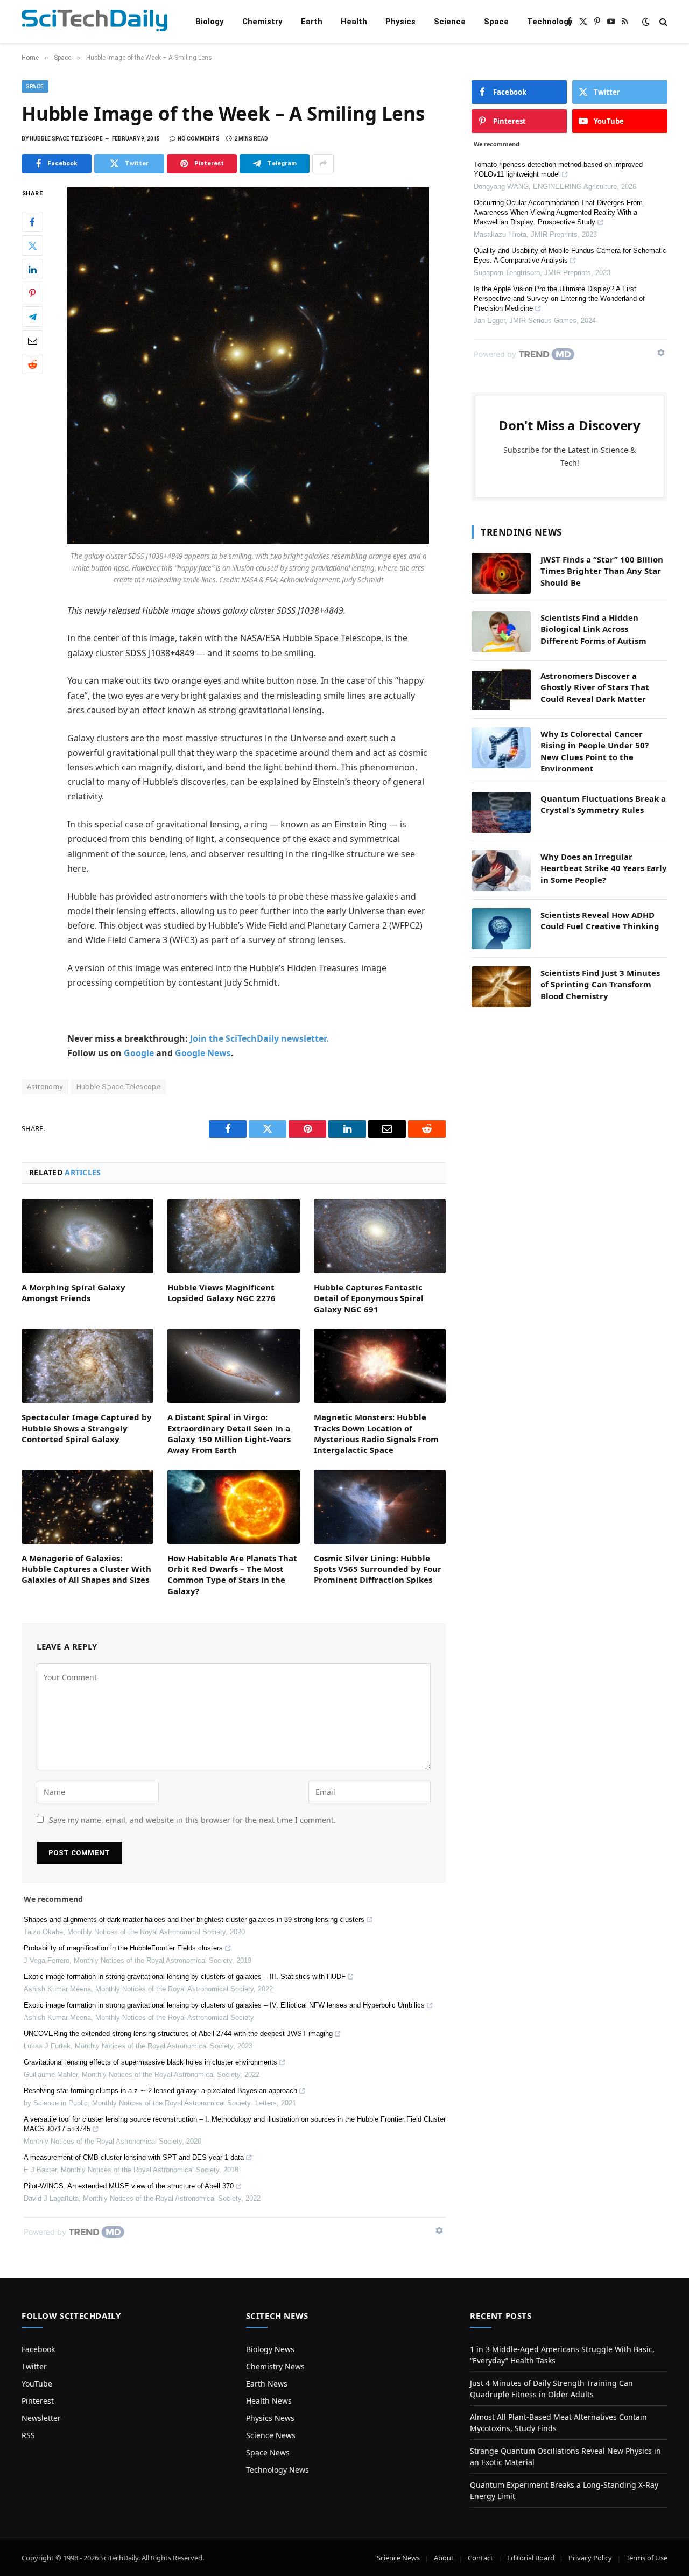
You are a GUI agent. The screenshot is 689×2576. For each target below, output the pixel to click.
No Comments (199, 139)
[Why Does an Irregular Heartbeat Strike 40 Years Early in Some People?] (501, 871)
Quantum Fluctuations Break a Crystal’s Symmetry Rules (603, 804)
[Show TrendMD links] (439, 2230)
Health (354, 22)
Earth (312, 22)
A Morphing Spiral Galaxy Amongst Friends (73, 1293)
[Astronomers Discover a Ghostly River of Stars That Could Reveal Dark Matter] (501, 690)
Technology (550, 22)
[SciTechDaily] (94, 22)
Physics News (270, 2418)
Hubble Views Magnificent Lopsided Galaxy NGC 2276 (222, 1293)
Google (139, 1053)
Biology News (270, 2349)
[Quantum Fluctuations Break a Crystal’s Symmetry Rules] (501, 812)
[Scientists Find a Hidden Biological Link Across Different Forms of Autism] (501, 631)
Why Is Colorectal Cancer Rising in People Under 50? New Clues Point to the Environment (595, 751)
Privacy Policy (590, 2558)
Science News (271, 2435)
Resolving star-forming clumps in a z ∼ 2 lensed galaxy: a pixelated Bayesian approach (160, 2091)
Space (496, 22)
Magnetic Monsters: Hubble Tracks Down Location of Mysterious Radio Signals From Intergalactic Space (376, 1433)
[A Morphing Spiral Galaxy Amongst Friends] (87, 1236)
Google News (203, 1053)
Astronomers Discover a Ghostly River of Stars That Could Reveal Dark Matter (595, 687)
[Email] (32, 340)
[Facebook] (32, 222)
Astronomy (45, 1087)
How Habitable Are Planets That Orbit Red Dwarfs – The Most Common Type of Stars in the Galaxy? (232, 1574)
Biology (210, 22)
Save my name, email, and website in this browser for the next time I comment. (192, 1820)
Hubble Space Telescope (119, 1087)
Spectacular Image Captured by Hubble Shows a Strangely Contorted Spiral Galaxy (87, 1428)
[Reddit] (32, 364)
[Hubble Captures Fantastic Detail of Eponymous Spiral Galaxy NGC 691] (380, 1236)
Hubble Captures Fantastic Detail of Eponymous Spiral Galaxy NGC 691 (369, 1298)
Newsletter (41, 2418)
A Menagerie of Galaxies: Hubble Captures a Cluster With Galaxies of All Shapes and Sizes (86, 1569)
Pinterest (38, 2401)
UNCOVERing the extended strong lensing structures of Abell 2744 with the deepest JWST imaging (178, 2034)
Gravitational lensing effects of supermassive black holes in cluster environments (150, 2062)
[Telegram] (32, 317)
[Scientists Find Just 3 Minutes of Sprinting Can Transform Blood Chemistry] (501, 987)
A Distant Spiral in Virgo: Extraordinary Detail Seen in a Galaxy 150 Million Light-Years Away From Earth (229, 1433)
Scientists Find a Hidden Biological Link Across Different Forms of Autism (593, 629)
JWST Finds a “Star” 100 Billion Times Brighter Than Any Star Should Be (602, 571)
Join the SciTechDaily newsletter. (259, 1038)
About (444, 2558)
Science (450, 22)
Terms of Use (647, 2558)
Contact (480, 2558)
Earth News (267, 2384)
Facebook (38, 2349)
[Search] (662, 22)
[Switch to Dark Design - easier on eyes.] (646, 22)
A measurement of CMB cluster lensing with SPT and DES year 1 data (134, 2157)
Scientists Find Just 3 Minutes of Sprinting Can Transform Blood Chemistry (600, 984)
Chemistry (262, 22)
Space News (268, 2452)
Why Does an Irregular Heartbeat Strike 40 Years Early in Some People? (604, 868)
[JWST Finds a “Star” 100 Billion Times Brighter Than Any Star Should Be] (501, 573)
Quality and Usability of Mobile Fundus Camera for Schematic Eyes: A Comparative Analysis (570, 255)
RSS (28, 2435)
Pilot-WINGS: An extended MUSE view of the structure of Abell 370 (129, 2186)
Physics (400, 22)
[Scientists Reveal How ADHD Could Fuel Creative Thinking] (501, 929)
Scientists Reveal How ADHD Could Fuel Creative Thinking (600, 920)
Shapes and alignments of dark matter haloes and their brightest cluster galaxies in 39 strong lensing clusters (194, 1919)
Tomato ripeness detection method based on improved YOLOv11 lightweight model (558, 169)
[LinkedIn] (32, 269)
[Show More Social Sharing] (323, 164)
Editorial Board (531, 2558)
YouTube (37, 2384)
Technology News (277, 2470)
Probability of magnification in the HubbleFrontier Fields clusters (123, 1948)
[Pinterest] (32, 293)
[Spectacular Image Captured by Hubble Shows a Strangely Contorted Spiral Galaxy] (87, 1366)
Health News (269, 2401)
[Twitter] (32, 245)
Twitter (34, 2366)
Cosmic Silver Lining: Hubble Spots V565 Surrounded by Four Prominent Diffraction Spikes (378, 1569)
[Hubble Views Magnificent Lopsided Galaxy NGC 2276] (233, 1236)
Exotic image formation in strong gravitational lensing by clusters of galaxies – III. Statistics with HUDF (185, 1977)
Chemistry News (275, 2366)
